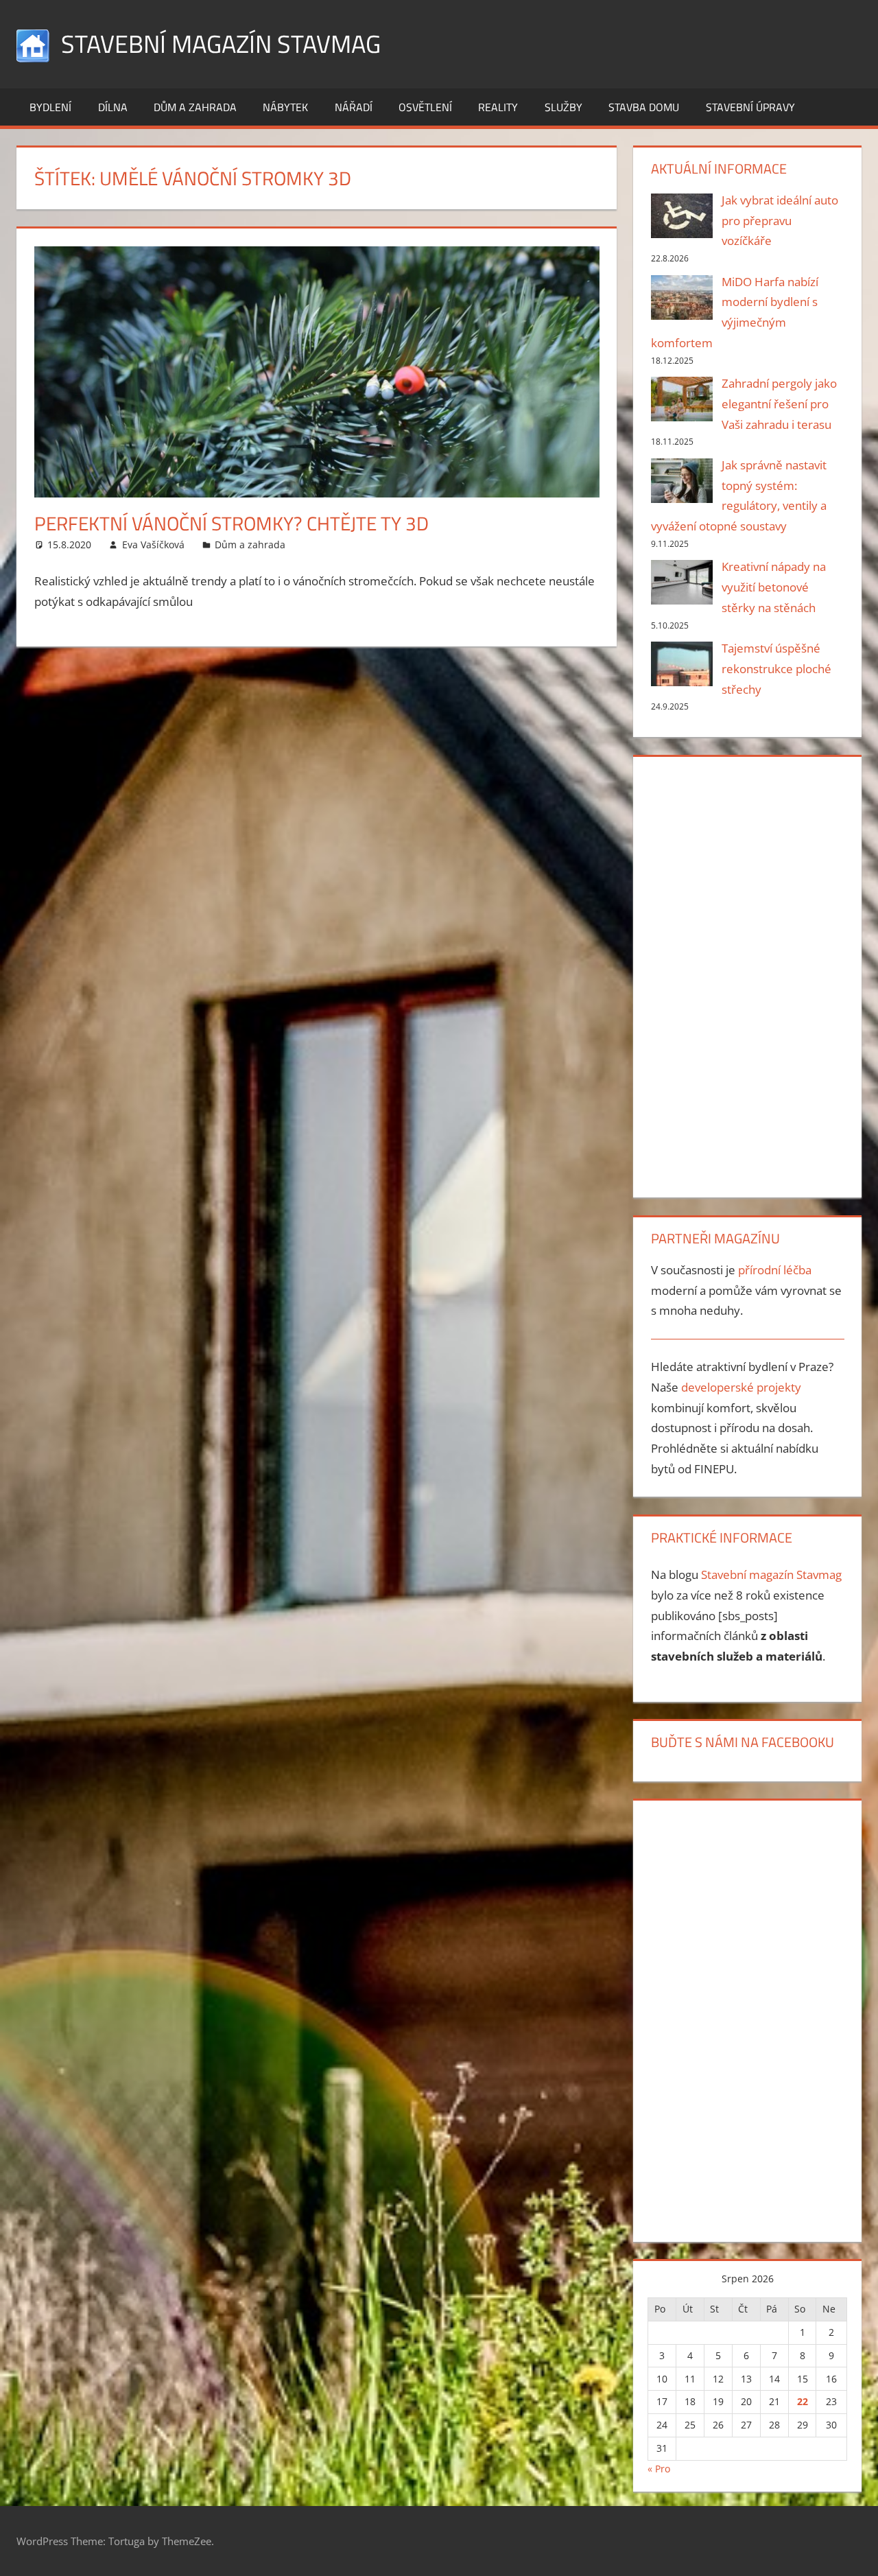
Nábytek (285, 107)
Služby (563, 107)
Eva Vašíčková (153, 545)
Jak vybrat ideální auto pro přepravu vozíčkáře (780, 221)
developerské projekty (741, 1387)
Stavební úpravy (750, 107)
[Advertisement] (748, 974)
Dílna (113, 107)
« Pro (659, 2469)
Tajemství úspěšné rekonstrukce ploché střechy (776, 669)
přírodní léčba (775, 1270)
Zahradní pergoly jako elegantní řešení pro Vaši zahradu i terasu (779, 404)
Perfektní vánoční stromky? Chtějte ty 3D (232, 523)
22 (803, 2401)
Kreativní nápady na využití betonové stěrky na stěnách (774, 587)
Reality (498, 107)
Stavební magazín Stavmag (221, 44)
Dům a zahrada (195, 107)
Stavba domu (644, 107)
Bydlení (50, 107)
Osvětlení (425, 107)
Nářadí (354, 107)
